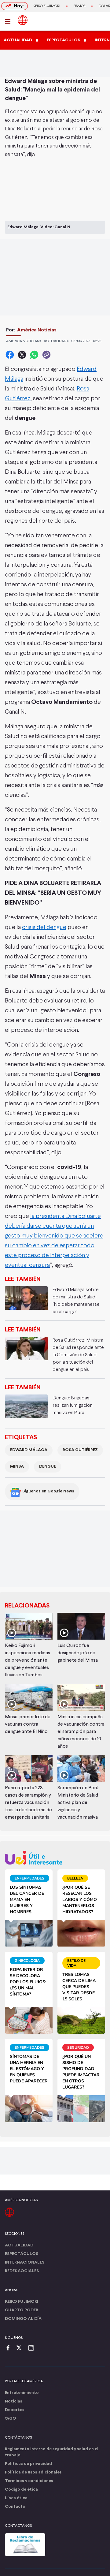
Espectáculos (22, 2254)
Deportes (15, 2410)
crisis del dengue (44, 927)
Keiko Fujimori (46, 6)
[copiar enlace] (46, 355)
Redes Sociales (22, 2271)
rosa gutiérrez (80, 1450)
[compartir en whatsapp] (34, 355)
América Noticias (37, 330)
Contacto (15, 2507)
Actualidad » (56, 341)
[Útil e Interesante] (55, 1858)
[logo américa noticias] (23, 20)
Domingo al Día (23, 2319)
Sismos (79, 6)
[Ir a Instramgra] (33, 2348)
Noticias (14, 2401)
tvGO (11, 2419)
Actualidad (19, 2245)
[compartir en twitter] (22, 355)
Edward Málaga (29, 1450)
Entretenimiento (22, 2393)
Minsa (17, 1467)
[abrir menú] (9, 21)
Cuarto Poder (22, 2310)
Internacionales (25, 2262)
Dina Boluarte (21, 129)
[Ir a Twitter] (21, 2348)
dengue (48, 1467)
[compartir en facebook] (10, 355)
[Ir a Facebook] (9, 2348)
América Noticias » (24, 341)
